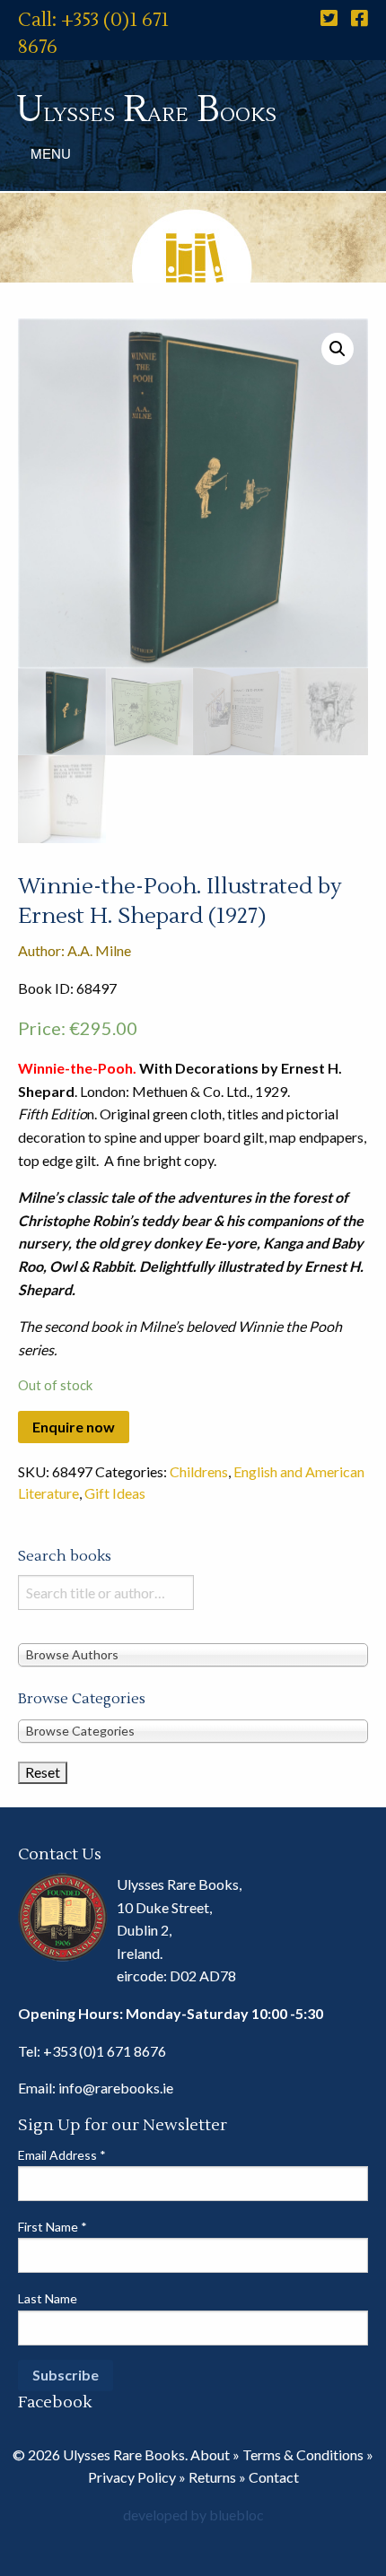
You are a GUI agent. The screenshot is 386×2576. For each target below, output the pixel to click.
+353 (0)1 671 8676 (105, 2051)
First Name (53, 2227)
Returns (212, 2477)
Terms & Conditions (303, 2454)
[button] (338, 349)
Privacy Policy (132, 2477)
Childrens (199, 1471)
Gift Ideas (115, 1493)
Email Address (62, 2155)
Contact (274, 2477)
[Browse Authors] (193, 1654)
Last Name (48, 2298)
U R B (146, 110)
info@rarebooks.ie (116, 2088)
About (210, 2454)
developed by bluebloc (193, 2515)
